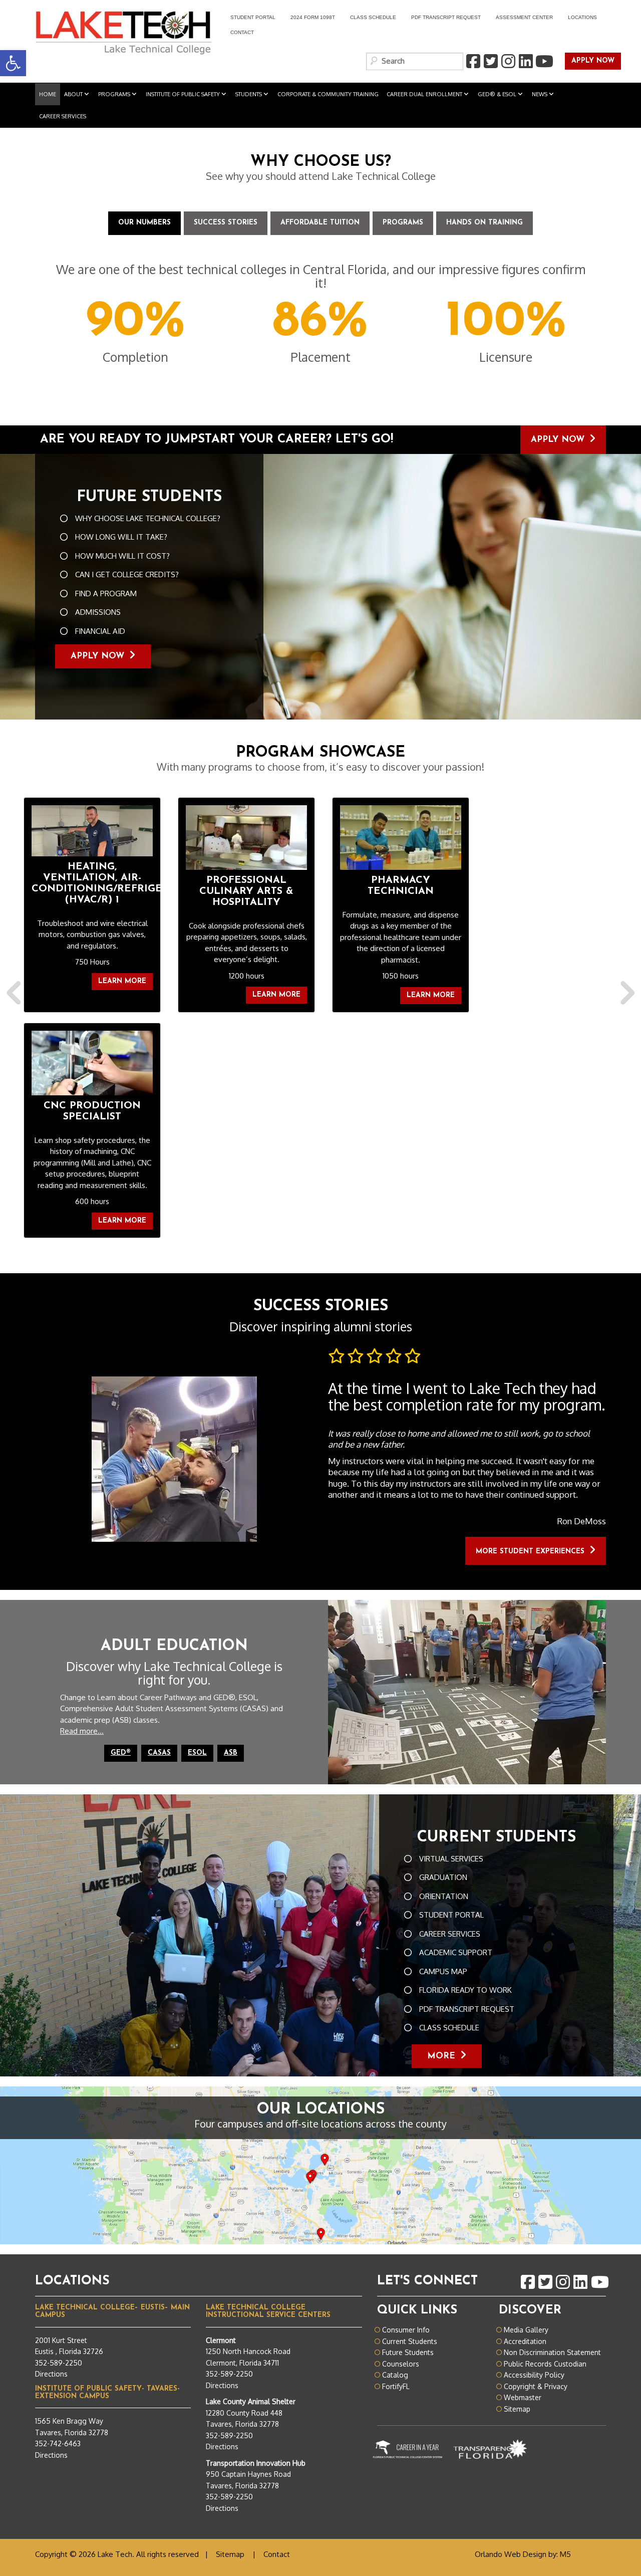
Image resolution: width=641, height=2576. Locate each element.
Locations (582, 17)
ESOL (197, 1753)
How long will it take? (121, 537)
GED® (121, 1753)
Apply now (590, 61)
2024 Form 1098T (313, 17)
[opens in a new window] (473, 62)
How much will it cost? (122, 556)
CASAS (159, 1753)
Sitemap (517, 2409)
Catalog (395, 2375)
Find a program (106, 594)
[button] (16, 1023)
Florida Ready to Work (465, 1990)
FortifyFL (396, 2386)
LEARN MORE (122, 981)
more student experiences (530, 1552)
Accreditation (525, 2341)
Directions (51, 2374)
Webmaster (523, 2397)
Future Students (408, 2352)
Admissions (98, 612)
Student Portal (249, 19)
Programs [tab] (403, 223)
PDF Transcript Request (442, 19)
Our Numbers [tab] (144, 223)
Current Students (410, 2341)
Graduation (443, 1877)
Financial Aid (100, 631)
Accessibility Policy (534, 2375)
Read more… (82, 1731)
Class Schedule (373, 17)
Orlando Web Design (511, 2554)
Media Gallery (526, 2330)
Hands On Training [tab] (485, 223)
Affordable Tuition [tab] (320, 223)
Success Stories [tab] (226, 223)
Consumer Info (406, 2330)
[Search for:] (415, 61)
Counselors (401, 2364)
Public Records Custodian (545, 2364)
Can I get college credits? (127, 574)
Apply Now (552, 440)
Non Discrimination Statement (552, 2352)
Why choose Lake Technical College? (148, 518)
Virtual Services (451, 1859)
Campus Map (443, 1971)
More (441, 2056)
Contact (242, 32)
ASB (231, 1753)
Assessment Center (524, 17)
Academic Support (456, 1952)
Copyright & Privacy (536, 2386)
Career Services (450, 1934)
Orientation (444, 1896)
